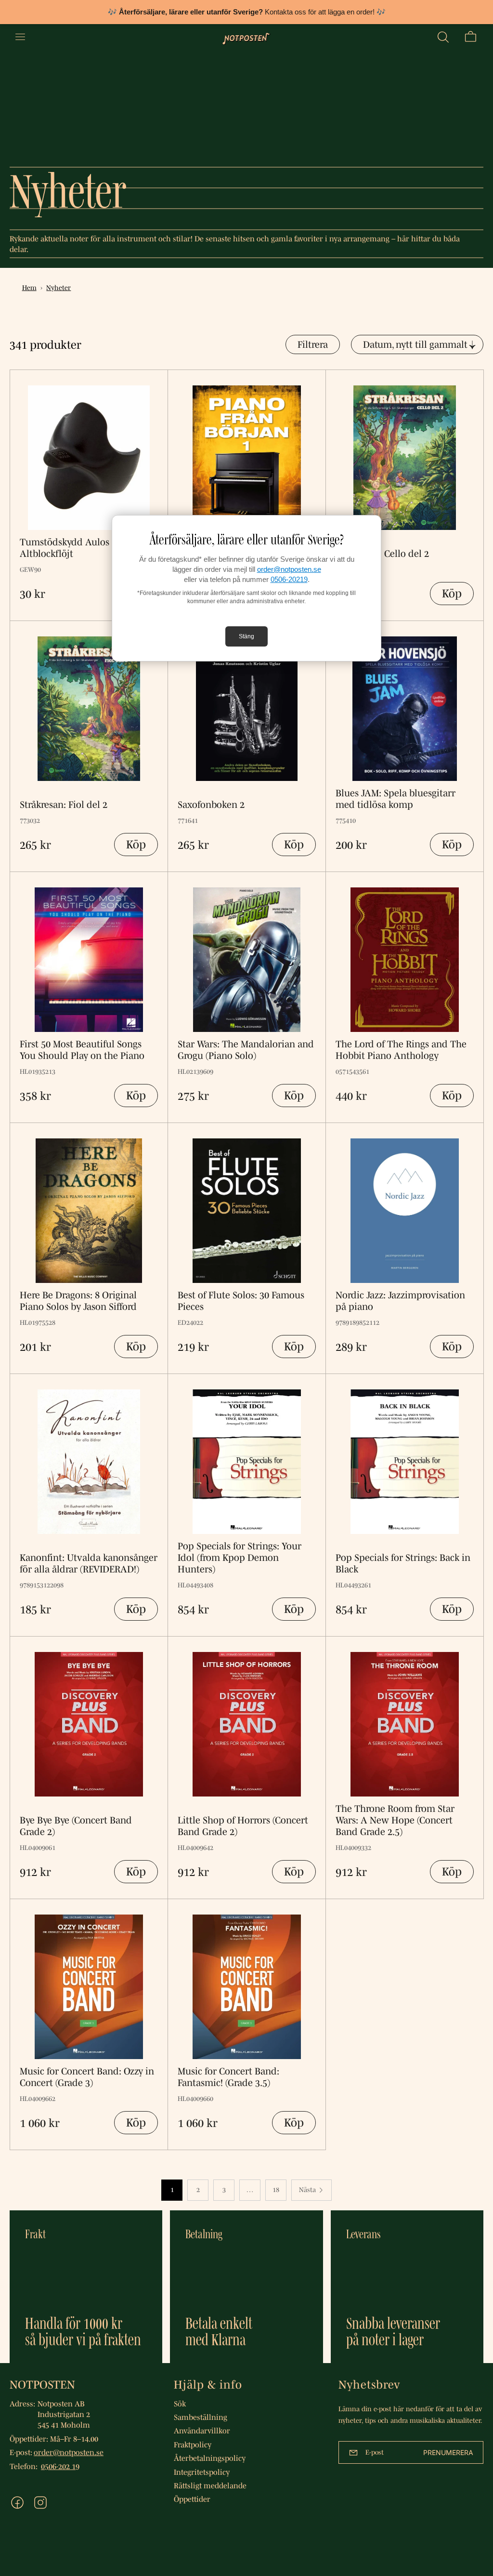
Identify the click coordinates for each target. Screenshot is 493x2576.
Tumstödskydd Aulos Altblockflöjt (65, 548)
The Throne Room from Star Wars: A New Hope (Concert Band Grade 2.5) (395, 1820)
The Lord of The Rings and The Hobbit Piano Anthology (401, 1050)
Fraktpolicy (193, 2444)
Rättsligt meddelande (210, 2485)
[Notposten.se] (246, 37)
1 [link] (172, 2190)
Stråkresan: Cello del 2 (382, 554)
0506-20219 (289, 579)
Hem (29, 288)
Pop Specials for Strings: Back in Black (403, 1563)
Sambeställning (201, 2417)
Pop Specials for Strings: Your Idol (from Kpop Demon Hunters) (240, 1558)
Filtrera (313, 344)
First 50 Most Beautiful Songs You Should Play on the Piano (82, 1050)
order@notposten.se (289, 569)
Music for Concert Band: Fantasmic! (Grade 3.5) (228, 2077)
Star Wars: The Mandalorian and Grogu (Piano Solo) (246, 1050)
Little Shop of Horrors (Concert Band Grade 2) (243, 1826)
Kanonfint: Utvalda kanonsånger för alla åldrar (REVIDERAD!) (89, 1563)
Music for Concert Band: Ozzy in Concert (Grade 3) (87, 2077)
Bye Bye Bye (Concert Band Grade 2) (76, 1826)
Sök (180, 2404)
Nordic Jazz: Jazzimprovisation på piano (400, 1301)
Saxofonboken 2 (211, 805)
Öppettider (192, 2499)
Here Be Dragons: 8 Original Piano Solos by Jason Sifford (78, 1301)
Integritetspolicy (202, 2472)
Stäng (246, 636)
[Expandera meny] (20, 37)
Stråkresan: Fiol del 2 (64, 805)
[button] (443, 37)
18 (276, 2190)
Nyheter (58, 288)
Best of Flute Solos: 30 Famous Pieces (241, 1301)
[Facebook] (17, 2503)
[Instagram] (40, 2503)
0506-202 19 (60, 2466)
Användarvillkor (202, 2431)
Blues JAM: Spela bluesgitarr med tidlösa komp (396, 799)
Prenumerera (448, 2452)
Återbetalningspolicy (210, 2458)
